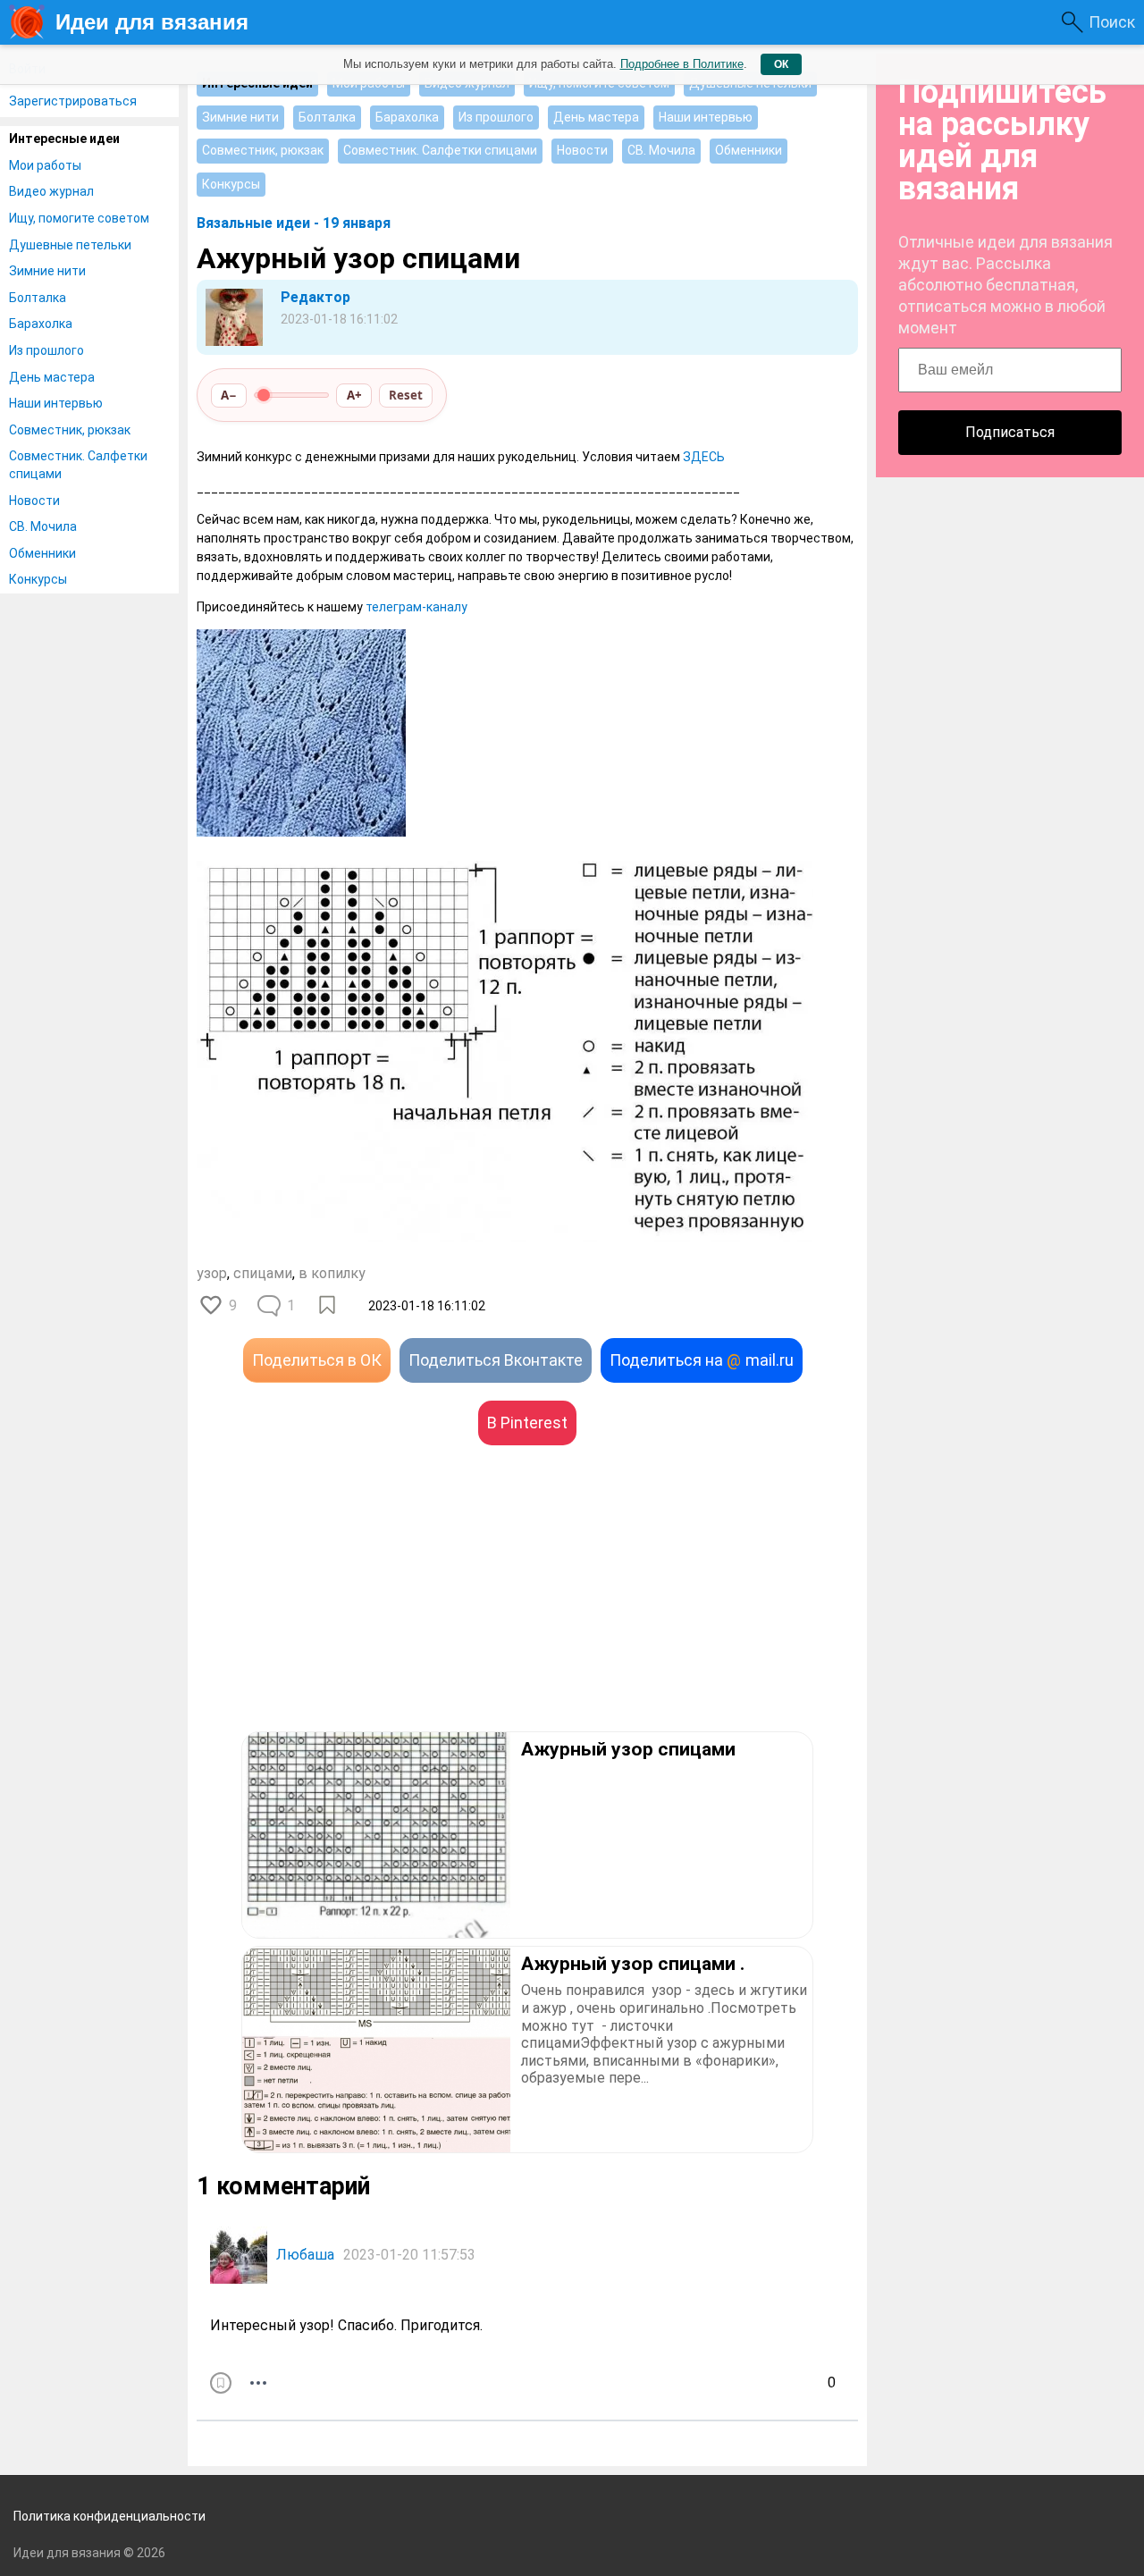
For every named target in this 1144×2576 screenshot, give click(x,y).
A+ (354, 395)
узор (212, 1273)
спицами (263, 1273)
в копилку (332, 1273)
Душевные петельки (70, 245)
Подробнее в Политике (682, 64)
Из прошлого (46, 350)
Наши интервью (56, 403)
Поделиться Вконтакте (496, 1360)
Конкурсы (38, 579)
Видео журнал (51, 191)
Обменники (42, 553)
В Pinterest (527, 1423)
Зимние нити (47, 271)
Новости (34, 501)
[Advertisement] (362, 1615)
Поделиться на (702, 1360)
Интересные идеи (64, 139)
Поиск (1112, 22)
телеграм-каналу (416, 607)
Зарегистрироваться (73, 101)
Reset (406, 395)
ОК (781, 64)
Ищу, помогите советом (79, 218)
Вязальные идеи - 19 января (294, 223)
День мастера (52, 377)
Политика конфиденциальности (109, 2516)
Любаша (305, 2255)
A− (229, 395)
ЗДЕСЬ (704, 457)
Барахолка (41, 324)
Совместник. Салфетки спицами (78, 465)
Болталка (38, 298)
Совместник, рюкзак (70, 430)
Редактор (315, 297)
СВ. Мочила (43, 526)
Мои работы (45, 165)
